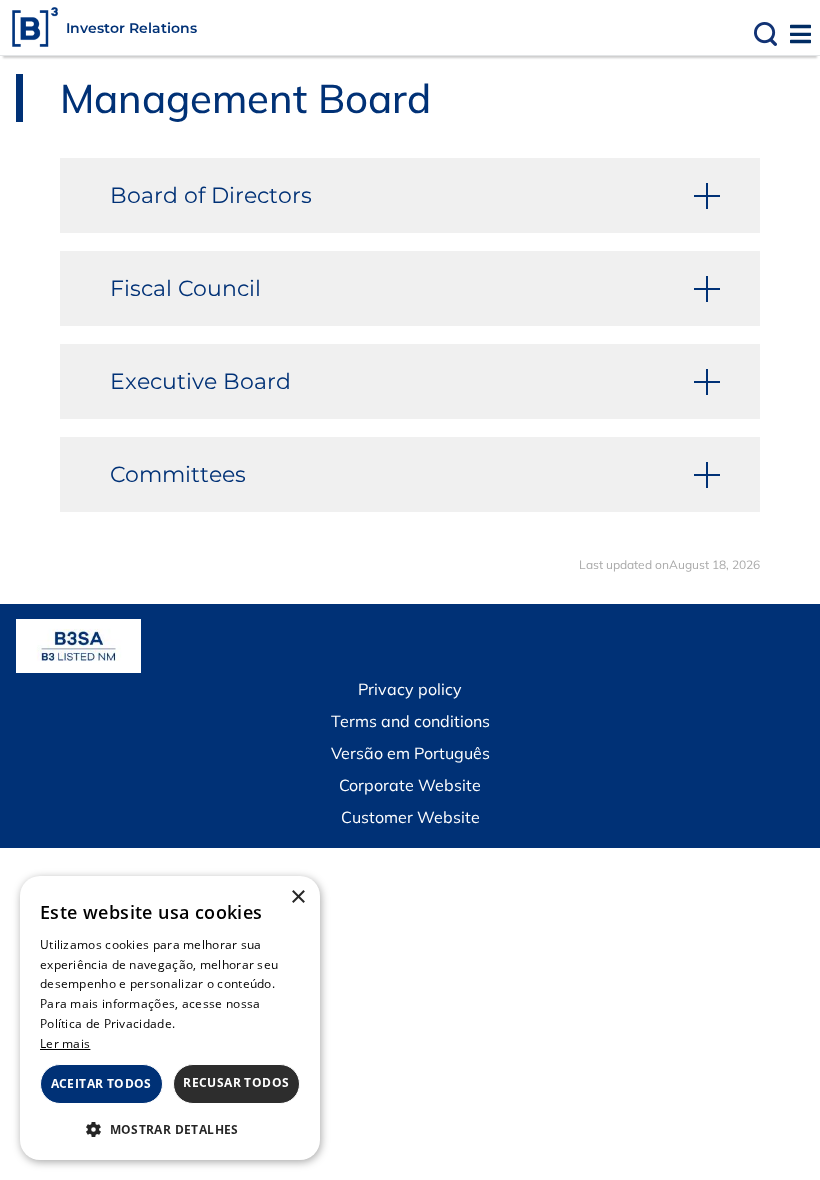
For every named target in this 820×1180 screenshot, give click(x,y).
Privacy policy (410, 689)
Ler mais (65, 1043)
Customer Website (410, 817)
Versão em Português (410, 753)
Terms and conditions (410, 721)
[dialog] (170, 1018)
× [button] (297, 897)
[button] (170, 1128)
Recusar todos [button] (236, 1082)
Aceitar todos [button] (101, 1083)
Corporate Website (410, 785)
